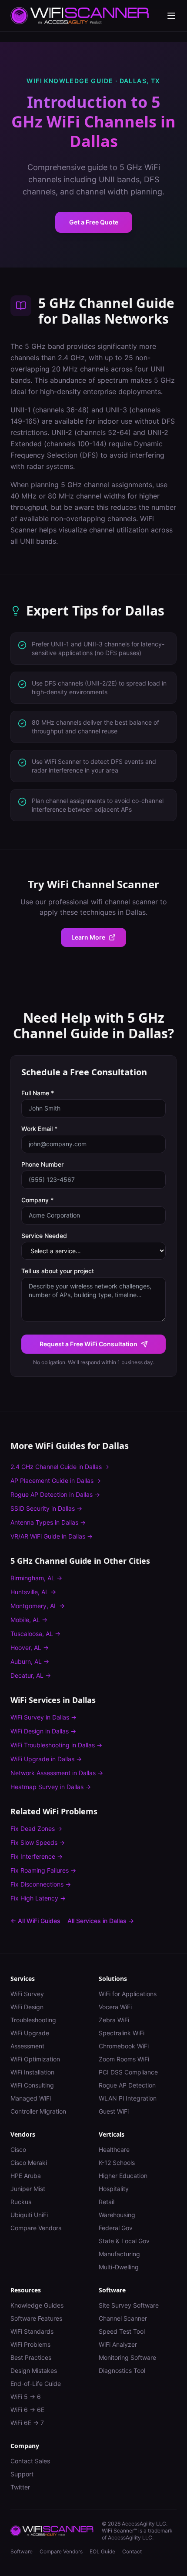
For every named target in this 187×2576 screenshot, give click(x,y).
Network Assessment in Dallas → (57, 1773)
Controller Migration (38, 2111)
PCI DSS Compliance (128, 2072)
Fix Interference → (37, 1856)
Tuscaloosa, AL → (35, 1634)
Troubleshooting (33, 2020)
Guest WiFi (114, 2111)
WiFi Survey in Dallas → (43, 1717)
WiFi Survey (27, 1994)
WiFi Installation (32, 2072)
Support (22, 2474)
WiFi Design (27, 2007)
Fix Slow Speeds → (38, 1842)
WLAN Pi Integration (128, 2098)
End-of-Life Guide (36, 2384)
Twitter (20, 2487)
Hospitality (114, 2189)
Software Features (36, 2318)
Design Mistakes (34, 2370)
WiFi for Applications (128, 1994)
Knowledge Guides (37, 2305)
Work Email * (39, 1129)
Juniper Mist (28, 2189)
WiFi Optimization (35, 2059)
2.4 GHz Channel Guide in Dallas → (60, 1467)
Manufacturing (119, 2254)
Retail (107, 2202)
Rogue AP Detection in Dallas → (55, 1494)
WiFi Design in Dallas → (43, 1731)
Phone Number (42, 1164)
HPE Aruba (26, 2176)
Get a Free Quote (94, 222)
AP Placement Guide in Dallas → (56, 1480)
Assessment (27, 2046)
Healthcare (114, 2149)
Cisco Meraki (29, 2163)
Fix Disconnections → (41, 1884)
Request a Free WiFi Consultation (88, 1344)
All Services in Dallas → (101, 1921)
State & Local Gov (124, 2241)
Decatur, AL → (31, 1675)
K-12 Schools (117, 2163)
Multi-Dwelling (119, 2267)
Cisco (18, 2149)
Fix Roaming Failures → (43, 1870)
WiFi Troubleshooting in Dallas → (56, 1745)
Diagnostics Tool (122, 2370)
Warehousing (117, 2215)
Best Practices (31, 2357)
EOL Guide (102, 2551)
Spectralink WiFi (122, 2033)
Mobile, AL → (29, 1620)
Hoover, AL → (30, 1648)
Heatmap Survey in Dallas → (51, 1787)
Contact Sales (30, 2461)
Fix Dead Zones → (36, 1828)
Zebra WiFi (114, 2020)
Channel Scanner (123, 2318)
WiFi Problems (30, 2344)
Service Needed (44, 1236)
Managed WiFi (31, 2098)
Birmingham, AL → (36, 1578)
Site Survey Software (129, 2305)
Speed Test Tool (122, 2331)
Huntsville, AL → (33, 1592)
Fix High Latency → (38, 1898)
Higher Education (123, 2176)
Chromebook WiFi (124, 2046)
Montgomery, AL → (38, 1606)
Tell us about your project (58, 1271)
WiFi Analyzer (118, 2344)
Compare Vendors (36, 2228)
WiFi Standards (32, 2331)
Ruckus (21, 2202)
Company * (37, 1200)
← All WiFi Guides (35, 1921)
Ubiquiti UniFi (29, 2215)
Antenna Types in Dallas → (48, 1522)
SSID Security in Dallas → (46, 1508)
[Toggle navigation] (171, 16)
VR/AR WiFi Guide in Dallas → (52, 1536)
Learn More (88, 937)
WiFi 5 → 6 (26, 2397)
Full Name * (38, 1093)
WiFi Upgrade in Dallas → (46, 1759)
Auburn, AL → (30, 1661)
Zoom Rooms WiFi (124, 2059)
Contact (132, 2551)
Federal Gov (116, 2228)
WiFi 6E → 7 (27, 2423)
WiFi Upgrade (30, 2033)
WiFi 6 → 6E (27, 2410)
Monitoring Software (127, 2357)
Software (22, 2551)
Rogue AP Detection (127, 2085)
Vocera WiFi (115, 2007)
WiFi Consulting (32, 2085)
